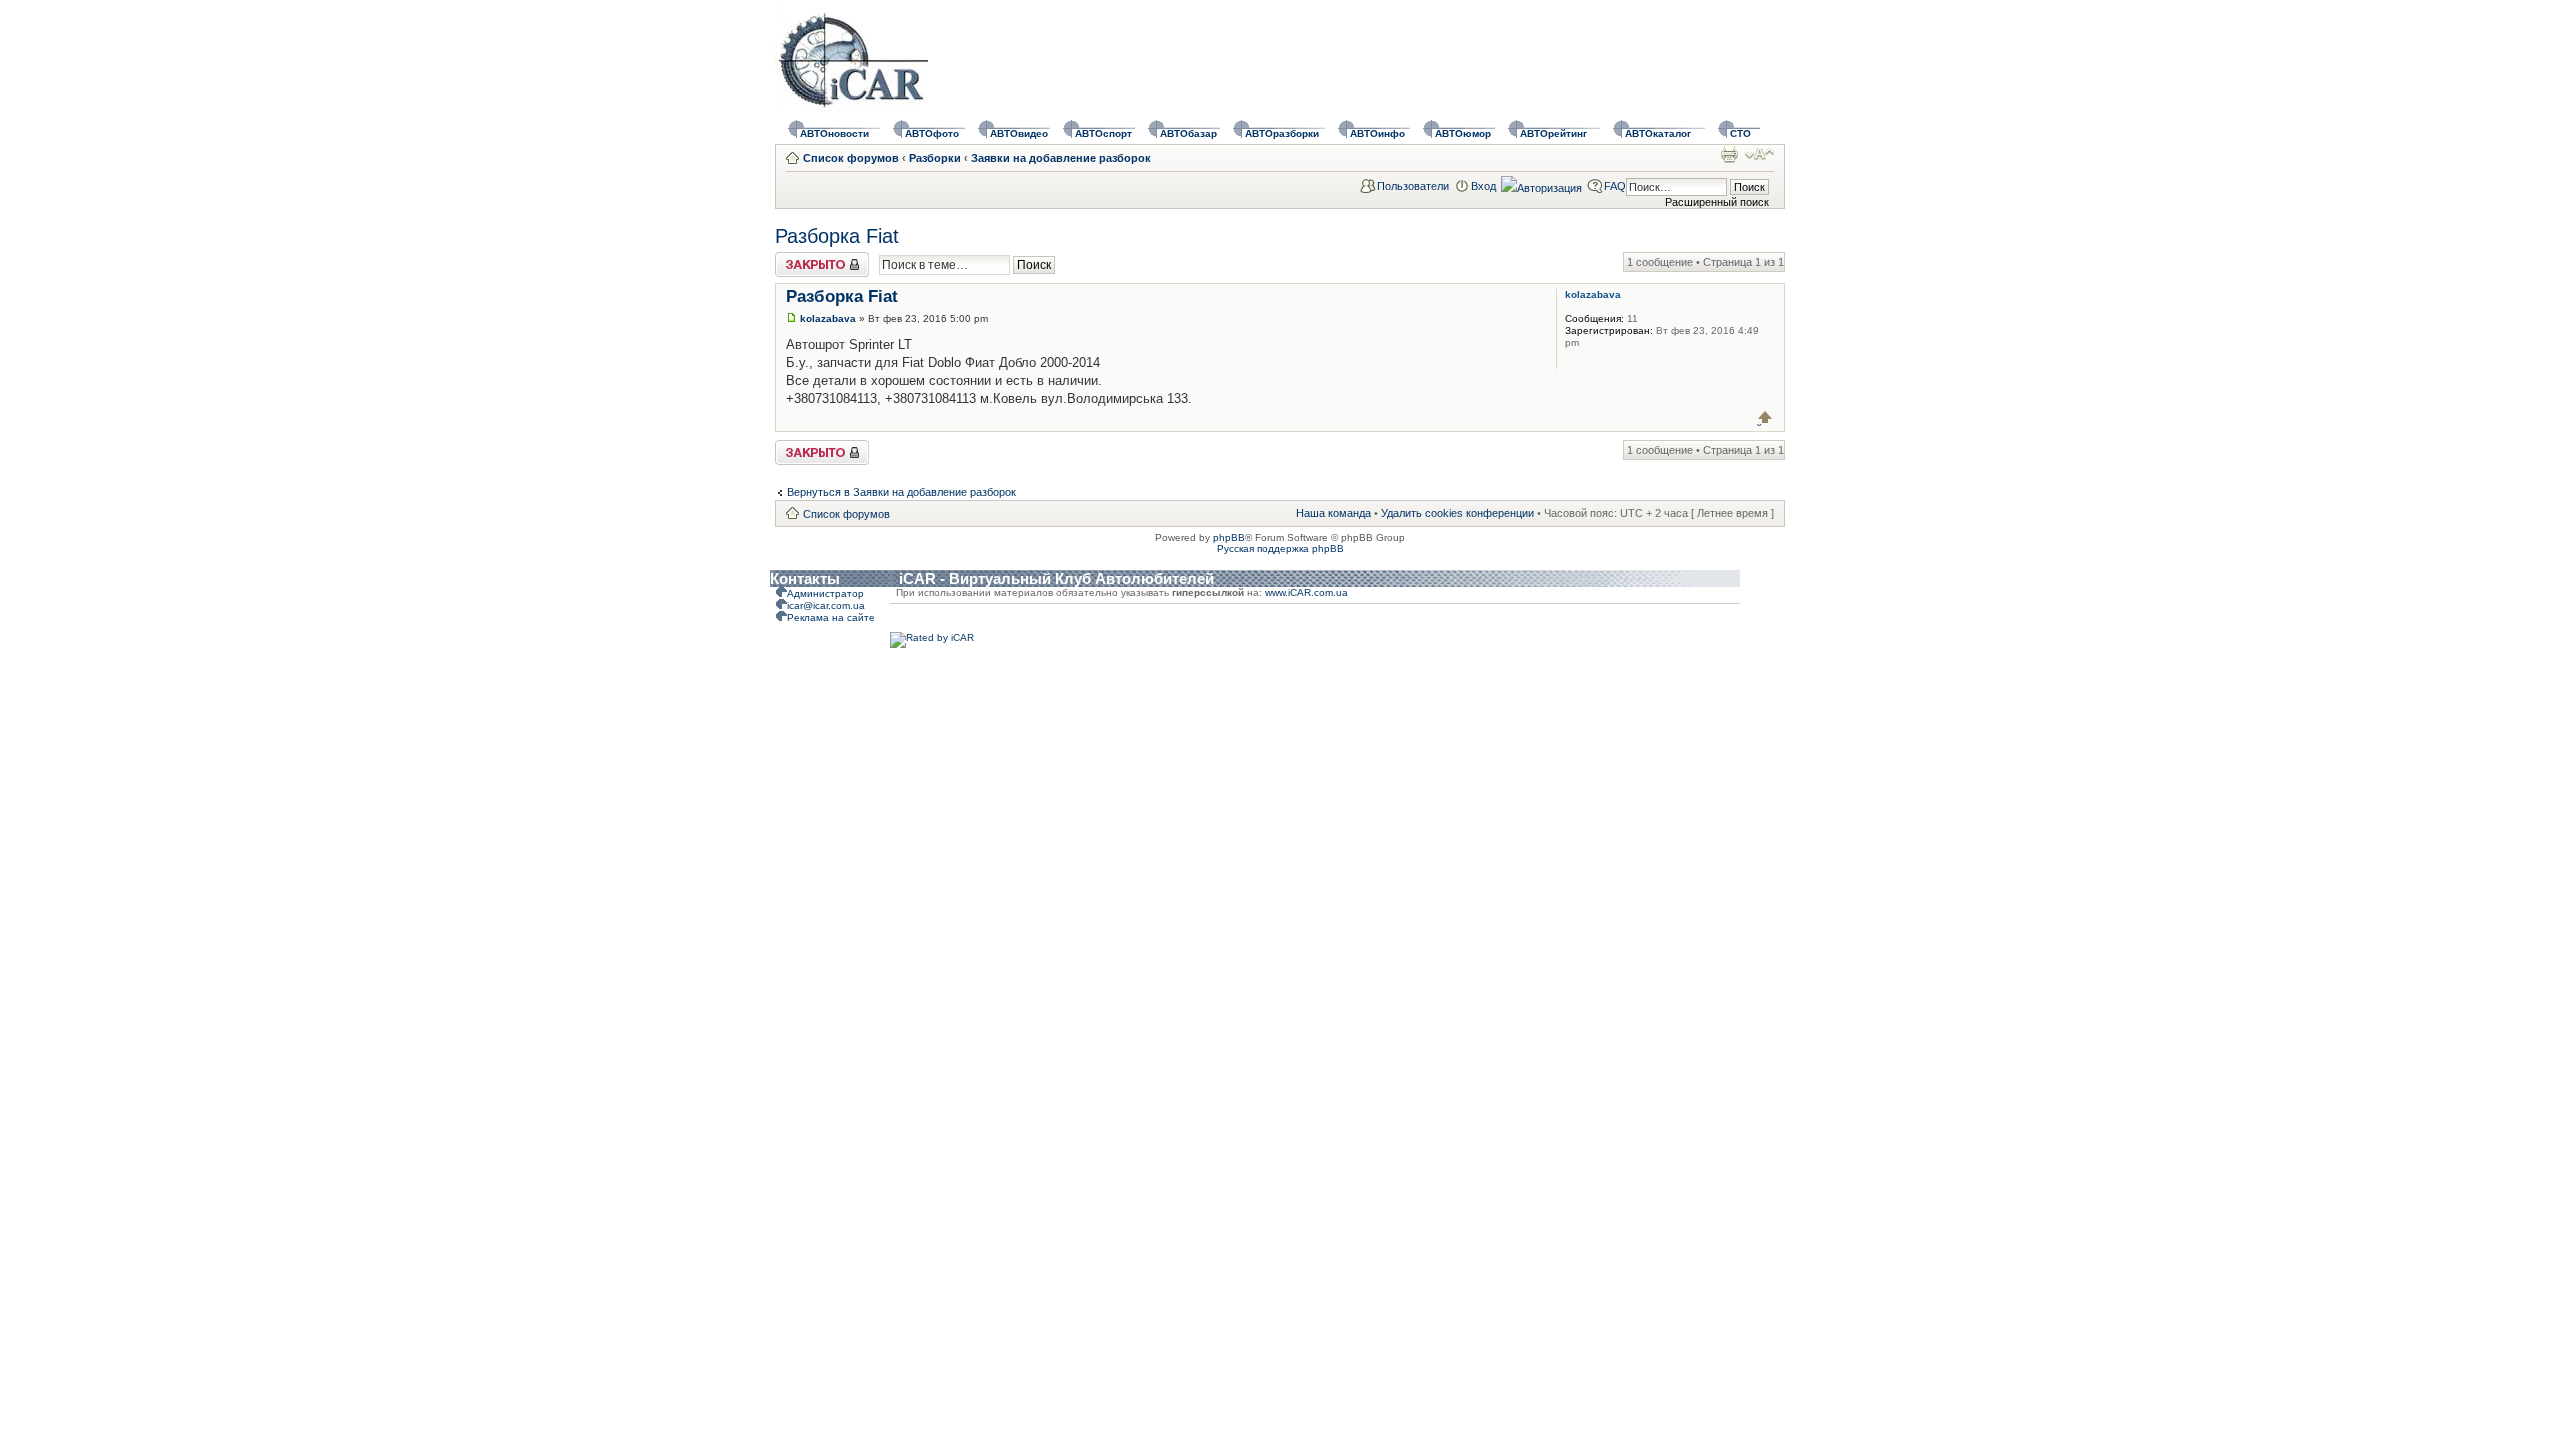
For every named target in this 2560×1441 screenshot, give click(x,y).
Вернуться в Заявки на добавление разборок (901, 492)
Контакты (805, 578)
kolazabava (828, 318)
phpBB (1229, 537)
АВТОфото (932, 133)
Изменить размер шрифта (1759, 154)
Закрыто (796, 258)
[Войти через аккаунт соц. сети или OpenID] (1541, 185)
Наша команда (1333, 513)
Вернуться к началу (1765, 417)
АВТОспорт (1103, 133)
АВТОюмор (1463, 133)
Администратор (825, 593)
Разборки (935, 158)
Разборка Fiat (837, 236)
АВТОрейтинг (1553, 133)
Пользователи (1413, 186)
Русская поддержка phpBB (1280, 548)
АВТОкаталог (1658, 133)
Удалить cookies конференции (1457, 513)
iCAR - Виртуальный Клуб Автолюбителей (1056, 578)
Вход (1483, 186)
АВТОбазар (1188, 133)
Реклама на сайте (831, 617)
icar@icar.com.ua (826, 605)
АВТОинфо (1377, 133)
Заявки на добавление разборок (1061, 158)
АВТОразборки (1282, 133)
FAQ (1615, 186)
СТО (1740, 133)
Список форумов (851, 158)
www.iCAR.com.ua (1306, 592)
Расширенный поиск (1717, 202)
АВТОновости (834, 133)
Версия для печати (1729, 154)
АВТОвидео (1019, 133)
